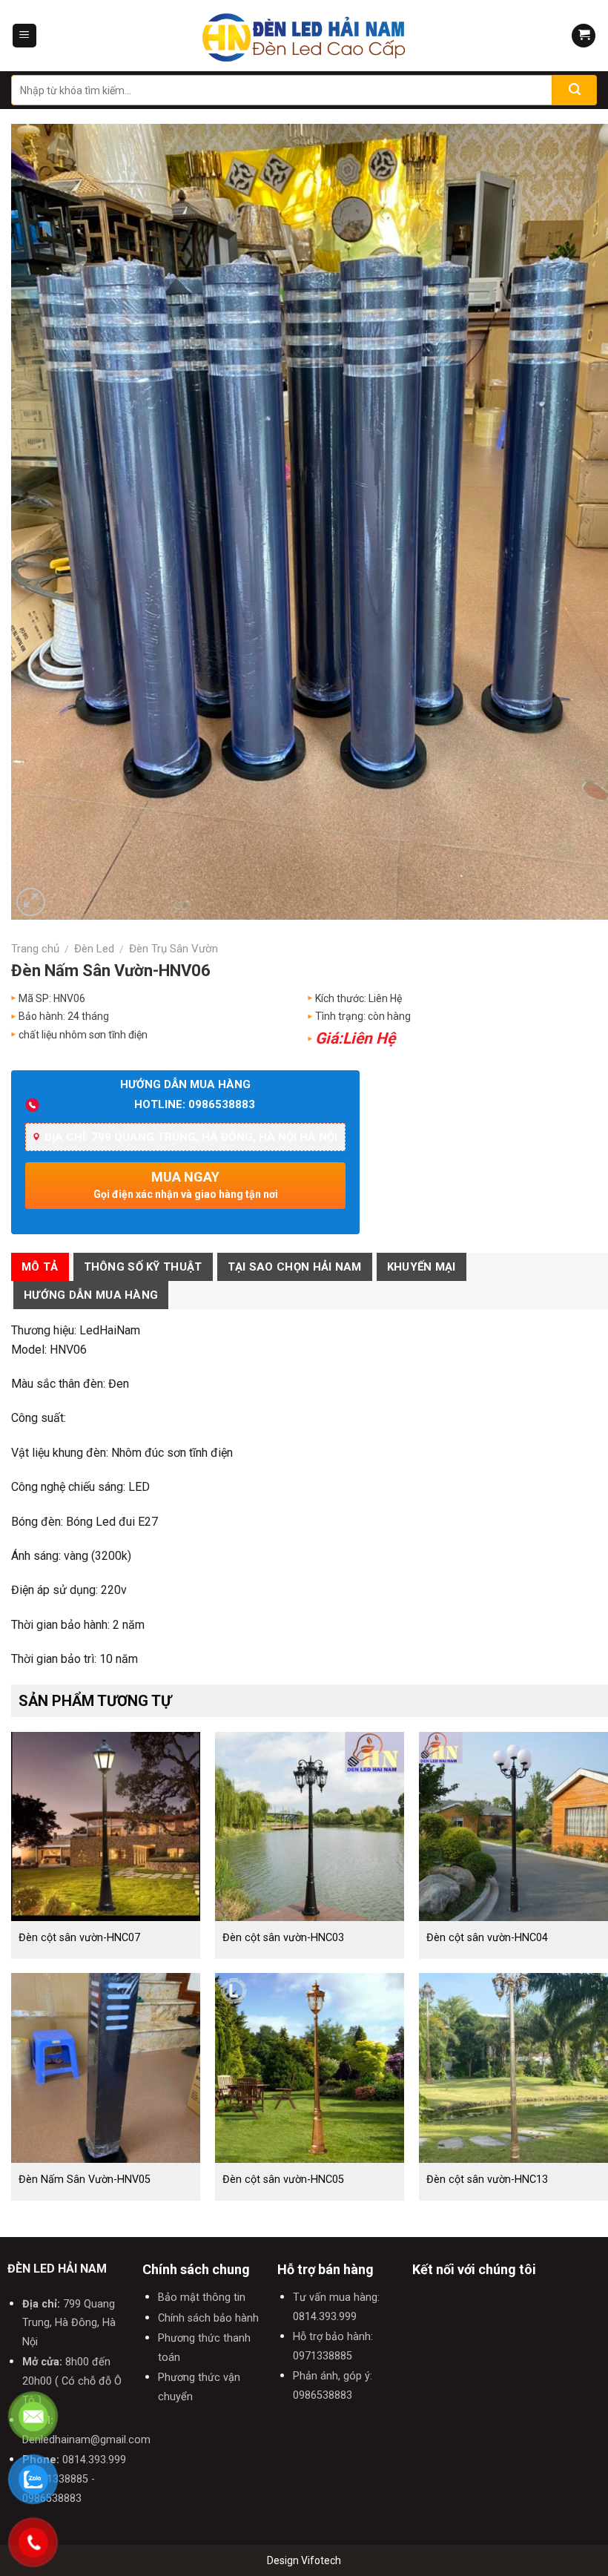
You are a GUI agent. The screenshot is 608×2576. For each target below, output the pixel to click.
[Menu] (24, 36)
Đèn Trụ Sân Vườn (174, 949)
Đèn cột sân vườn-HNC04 (487, 1938)
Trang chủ (35, 949)
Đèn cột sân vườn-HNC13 (487, 2180)
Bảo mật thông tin (202, 2297)
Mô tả (40, 1267)
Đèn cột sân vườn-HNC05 (283, 2180)
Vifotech (321, 2560)
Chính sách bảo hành (208, 2318)
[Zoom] (31, 902)
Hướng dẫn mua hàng (185, 1084)
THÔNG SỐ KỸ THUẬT (143, 1267)
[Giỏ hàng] (584, 36)
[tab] (40, 1267)
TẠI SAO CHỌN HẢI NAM (295, 1267)
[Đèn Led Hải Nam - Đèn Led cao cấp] (304, 36)
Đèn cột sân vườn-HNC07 (79, 1938)
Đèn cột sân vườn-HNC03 (283, 1938)
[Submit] (575, 90)
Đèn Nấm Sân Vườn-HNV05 (85, 2180)
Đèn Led (94, 949)
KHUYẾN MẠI (422, 1267)
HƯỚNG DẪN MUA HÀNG (91, 1295)
